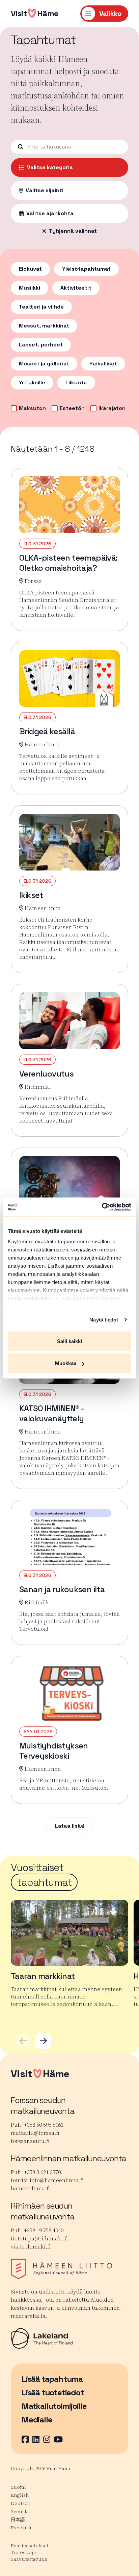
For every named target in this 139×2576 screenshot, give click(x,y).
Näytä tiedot (104, 1320)
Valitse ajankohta (50, 213)
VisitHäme (35, 13)
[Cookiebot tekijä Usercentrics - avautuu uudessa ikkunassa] (102, 1207)
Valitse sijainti (45, 190)
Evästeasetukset (30, 2546)
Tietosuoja (23, 2552)
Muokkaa (66, 1363)
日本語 (18, 2519)
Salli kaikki (69, 1341)
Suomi (18, 2487)
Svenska (20, 2511)
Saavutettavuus (29, 2559)
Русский (21, 2528)
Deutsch (21, 2503)
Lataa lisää (70, 1826)
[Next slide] (43, 2041)
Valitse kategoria (50, 167)
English (20, 2495)
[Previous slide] (23, 2041)
